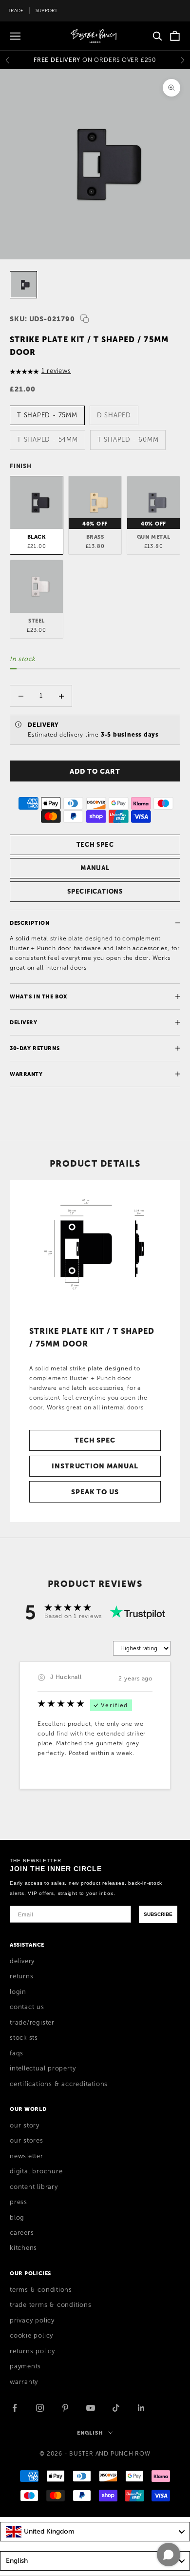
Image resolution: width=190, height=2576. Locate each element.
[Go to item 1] (23, 285)
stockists (24, 2038)
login (18, 1992)
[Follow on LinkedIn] (141, 2408)
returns (21, 1976)
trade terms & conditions (51, 2305)
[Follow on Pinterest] (65, 2408)
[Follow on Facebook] (15, 2408)
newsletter (27, 2156)
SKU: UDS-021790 (42, 319)
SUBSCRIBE (158, 1914)
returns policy (32, 2351)
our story (25, 2126)
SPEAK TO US (95, 1492)
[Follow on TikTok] (116, 2408)
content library (34, 2187)
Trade (16, 10)
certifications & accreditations (59, 2084)
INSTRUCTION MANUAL (95, 1466)
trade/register (32, 2023)
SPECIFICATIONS (95, 891)
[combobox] (95, 2532)
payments (25, 2366)
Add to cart (95, 771)
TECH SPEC (95, 845)
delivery (22, 1961)
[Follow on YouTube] (91, 2408)
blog (17, 2218)
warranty (24, 2382)
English (90, 2433)
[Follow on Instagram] (40, 2408)
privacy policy (32, 2321)
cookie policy (31, 2336)
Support (47, 10)
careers (22, 2233)
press (19, 2202)
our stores (27, 2141)
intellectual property (43, 2069)
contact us (27, 2007)
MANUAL (95, 868)
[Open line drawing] (95, 1249)
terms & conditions (41, 2290)
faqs (17, 2053)
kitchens (23, 2248)
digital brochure (36, 2171)
